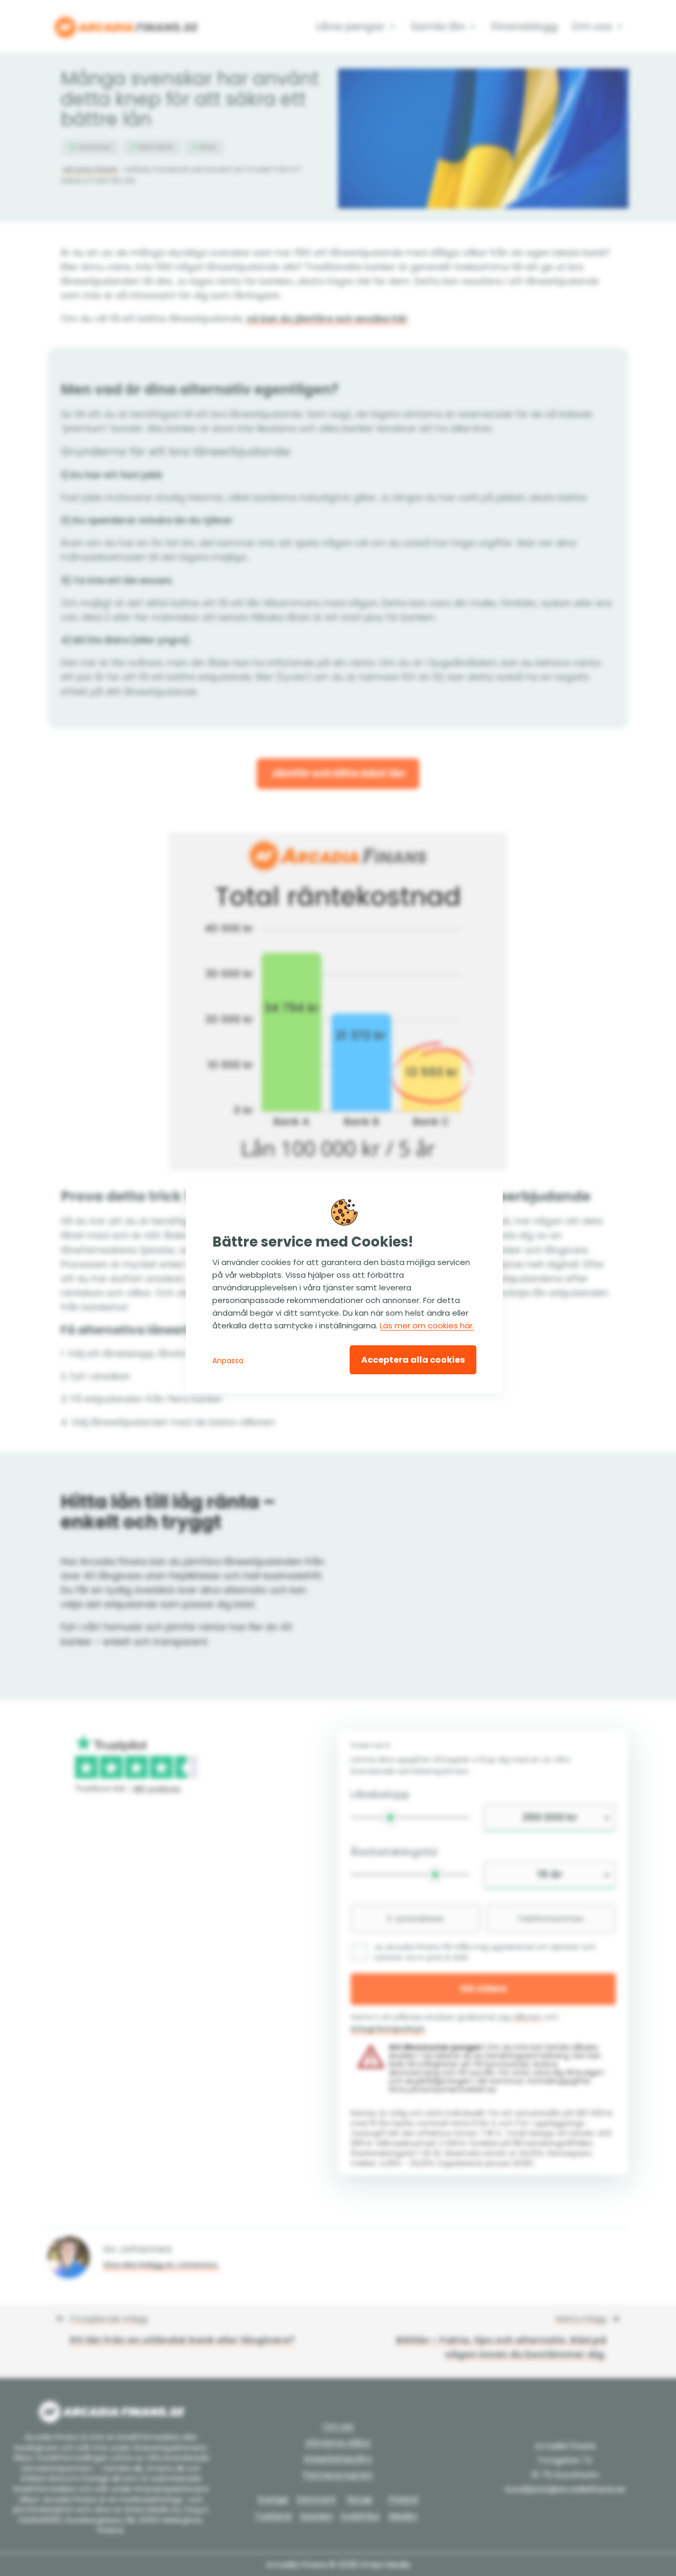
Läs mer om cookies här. (427, 1325)
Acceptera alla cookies (413, 1360)
